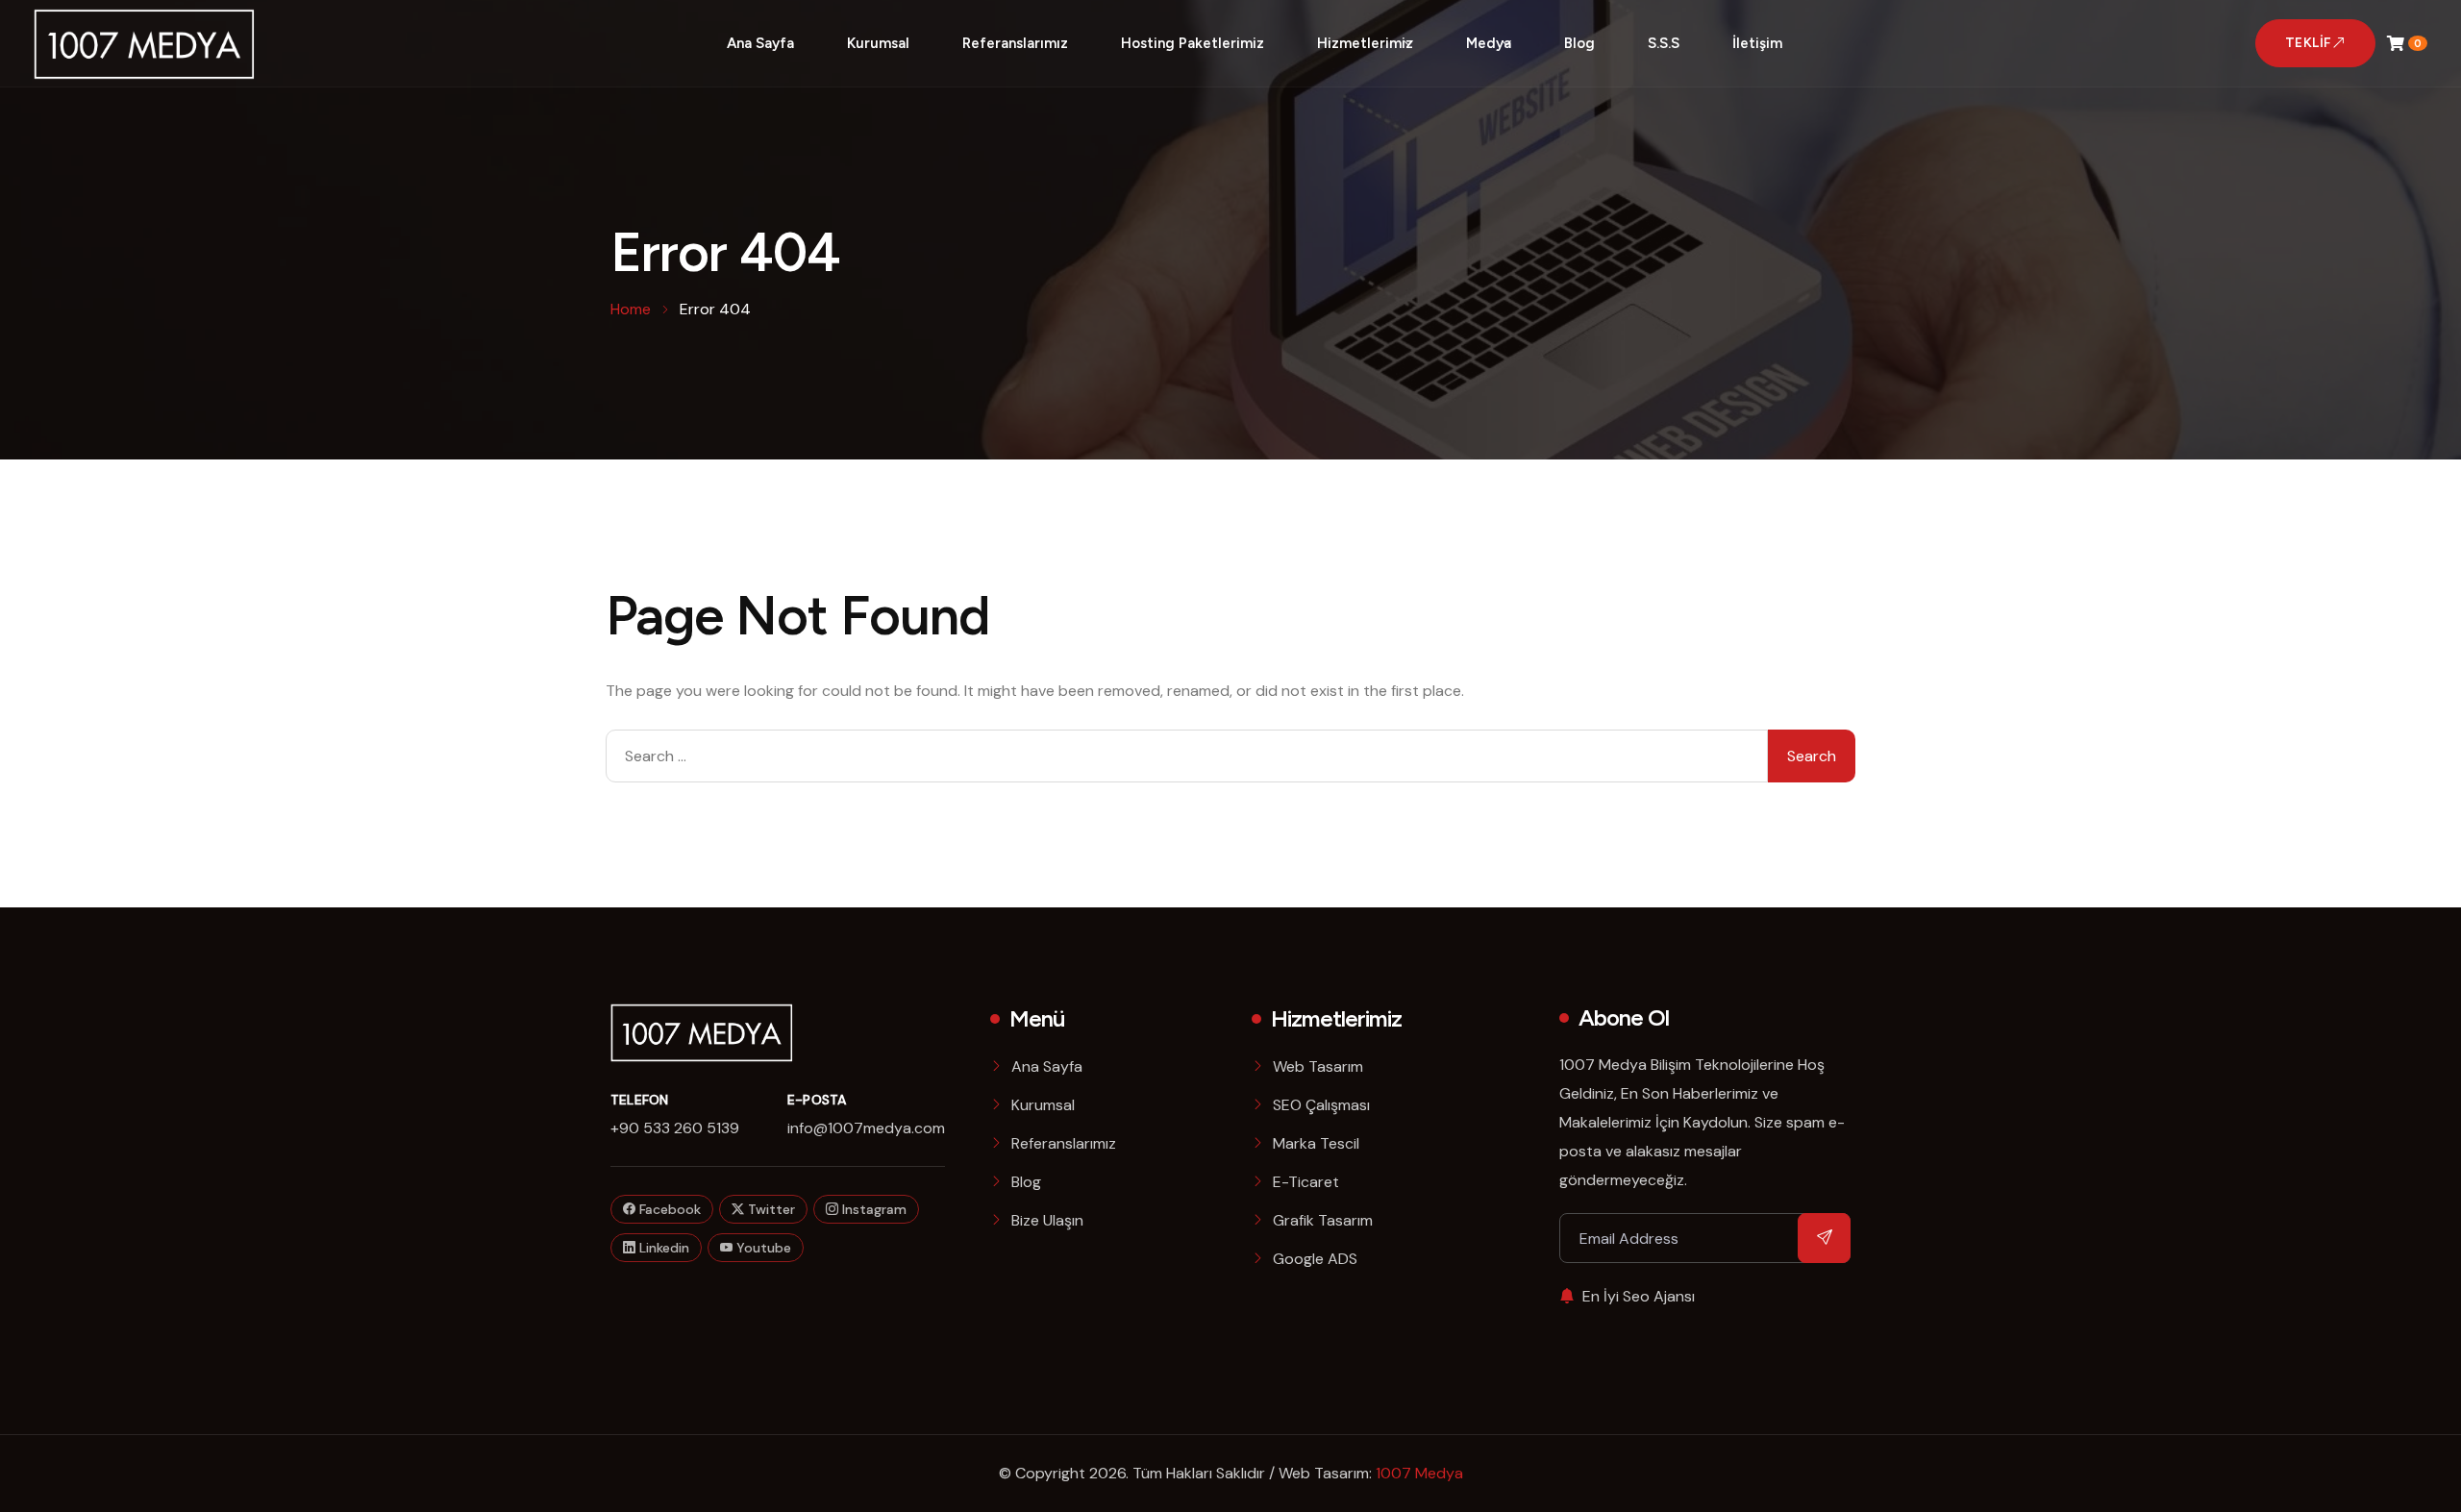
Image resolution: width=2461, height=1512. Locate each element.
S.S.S (1664, 43)
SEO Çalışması (1321, 1105)
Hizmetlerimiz (1365, 43)
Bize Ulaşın (1047, 1220)
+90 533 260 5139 (675, 1128)
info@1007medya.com (866, 1128)
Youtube (762, 1248)
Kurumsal (878, 43)
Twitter (770, 1209)
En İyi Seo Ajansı (1639, 1296)
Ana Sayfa (760, 43)
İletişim (1757, 43)
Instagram (872, 1209)
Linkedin (662, 1248)
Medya (1489, 43)
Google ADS (1315, 1259)
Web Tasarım (1318, 1066)
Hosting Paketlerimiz (1193, 43)
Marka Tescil (1316, 1143)
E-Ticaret (1306, 1182)
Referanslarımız (1015, 43)
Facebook (668, 1209)
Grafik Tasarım (1323, 1220)
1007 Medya (1419, 1473)
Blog (1579, 43)
